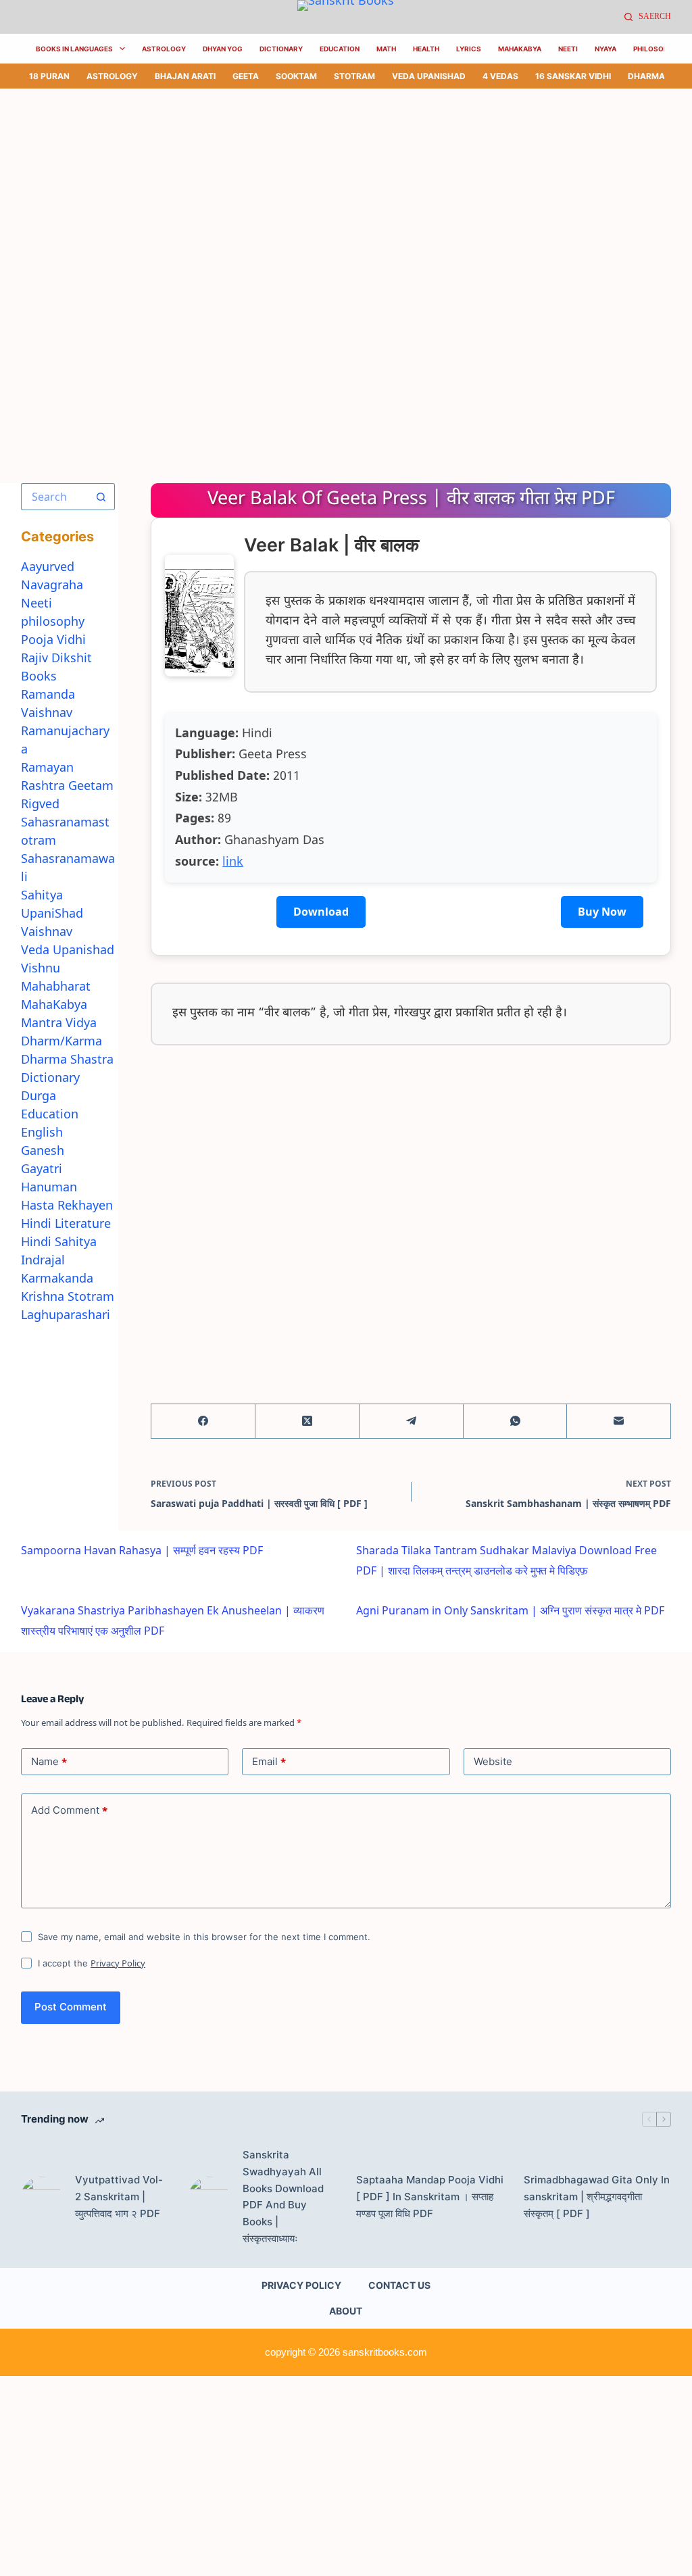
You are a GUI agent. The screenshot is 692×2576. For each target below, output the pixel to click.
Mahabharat (56, 986)
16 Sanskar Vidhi (573, 76)
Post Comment (71, 2007)
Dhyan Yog (223, 49)
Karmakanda (57, 1278)
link (233, 861)
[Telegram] (412, 1421)
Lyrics (469, 49)
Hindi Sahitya (59, 1241)
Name (49, 1762)
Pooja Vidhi (53, 639)
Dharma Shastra (67, 1059)
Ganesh (43, 1150)
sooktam (296, 76)
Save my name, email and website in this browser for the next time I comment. (204, 1937)
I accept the (92, 1963)
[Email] (619, 1421)
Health (426, 49)
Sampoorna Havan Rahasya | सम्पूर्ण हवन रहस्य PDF (142, 1550)
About (346, 2311)
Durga (39, 1095)
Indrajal (43, 1260)
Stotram (354, 76)
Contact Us (399, 2285)
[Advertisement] (346, 189)
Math (386, 49)
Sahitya (42, 895)
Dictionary (281, 49)
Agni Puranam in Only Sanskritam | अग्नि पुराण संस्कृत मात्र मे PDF (510, 1610)
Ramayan (47, 767)
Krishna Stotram (68, 1296)
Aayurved (48, 566)
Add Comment (69, 1810)
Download (321, 912)
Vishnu (41, 968)
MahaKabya (520, 49)
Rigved (40, 803)
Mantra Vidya (59, 1022)
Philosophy (655, 49)
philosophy (53, 621)
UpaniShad (52, 913)
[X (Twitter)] (307, 1421)
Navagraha (52, 585)
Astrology (164, 49)
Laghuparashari (66, 1314)
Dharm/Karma (61, 1041)
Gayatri (42, 1168)
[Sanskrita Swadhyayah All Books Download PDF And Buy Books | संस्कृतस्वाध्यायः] (209, 2197)
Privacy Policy (118, 1963)
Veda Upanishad (429, 76)
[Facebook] (203, 1421)
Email (269, 1762)
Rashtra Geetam (67, 785)
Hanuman (49, 1187)
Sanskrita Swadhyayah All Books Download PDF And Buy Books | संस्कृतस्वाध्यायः (283, 2197)
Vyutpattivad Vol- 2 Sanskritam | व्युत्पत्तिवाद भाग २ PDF (119, 2197)
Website (493, 1761)
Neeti (568, 49)
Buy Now (602, 912)
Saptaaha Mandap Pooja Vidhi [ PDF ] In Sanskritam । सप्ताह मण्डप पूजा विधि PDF (430, 2197)
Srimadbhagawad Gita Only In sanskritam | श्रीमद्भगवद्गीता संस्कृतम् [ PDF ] (597, 2197)
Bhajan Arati (185, 76)
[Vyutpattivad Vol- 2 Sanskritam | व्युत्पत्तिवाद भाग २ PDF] (41, 2197)
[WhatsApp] (516, 1421)
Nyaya (605, 49)
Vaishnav (47, 931)
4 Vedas (500, 76)
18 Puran (49, 76)
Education (340, 49)
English (42, 1132)
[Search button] (101, 497)
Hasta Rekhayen (67, 1205)
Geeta (246, 76)
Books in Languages (74, 49)
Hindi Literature (66, 1223)
